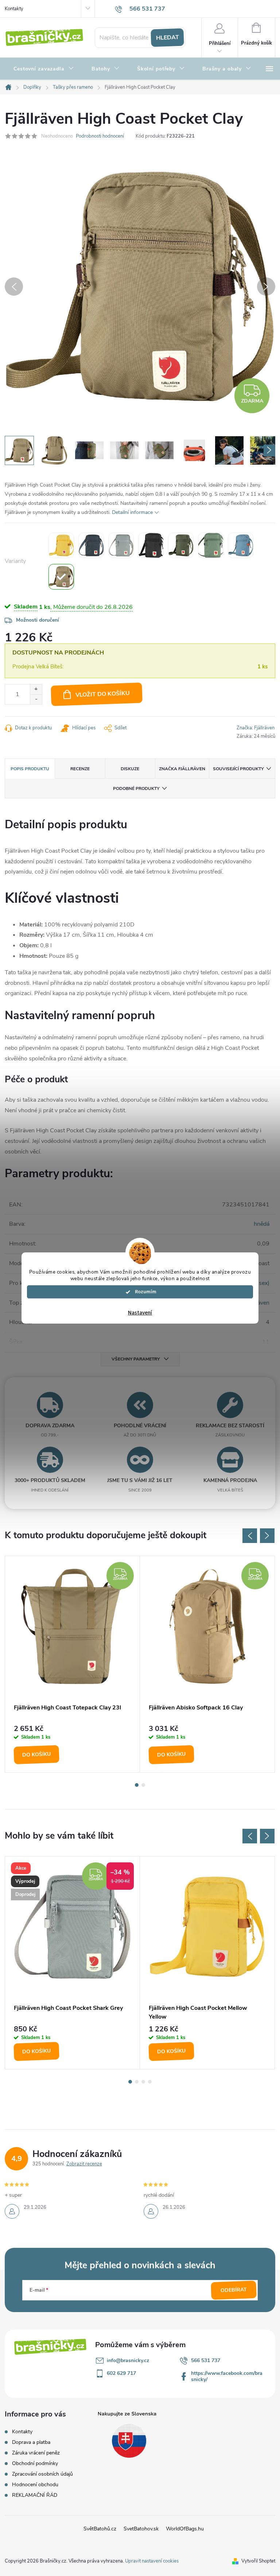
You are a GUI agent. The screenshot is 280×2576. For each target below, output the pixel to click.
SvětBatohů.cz (100, 2529)
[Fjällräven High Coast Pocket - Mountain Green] (181, 545)
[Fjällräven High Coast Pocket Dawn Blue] (241, 545)
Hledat (167, 38)
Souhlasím (144, 1292)
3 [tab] (143, 2082)
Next (267, 1536)
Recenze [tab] (80, 769)
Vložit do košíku (103, 694)
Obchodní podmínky (35, 2463)
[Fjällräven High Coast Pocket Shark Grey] (121, 545)
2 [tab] (143, 1785)
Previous (250, 1536)
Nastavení (140, 1313)
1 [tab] (137, 1785)
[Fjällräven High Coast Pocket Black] (151, 545)
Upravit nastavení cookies (152, 2561)
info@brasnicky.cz (128, 2360)
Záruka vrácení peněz (36, 2453)
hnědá (262, 1224)
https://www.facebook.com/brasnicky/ (227, 2376)
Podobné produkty (136, 788)
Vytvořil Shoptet (258, 2561)
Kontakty (14, 9)
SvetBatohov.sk (141, 2529)
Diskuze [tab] (130, 769)
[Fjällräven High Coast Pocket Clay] (61, 577)
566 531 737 (206, 2360)
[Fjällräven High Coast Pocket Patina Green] (211, 545)
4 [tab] (150, 2082)
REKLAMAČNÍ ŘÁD (35, 2495)
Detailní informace (132, 512)
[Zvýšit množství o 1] (36, 689)
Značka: (256, 728)
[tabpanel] (73, 1664)
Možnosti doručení (38, 620)
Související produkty (238, 769)
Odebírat (234, 2290)
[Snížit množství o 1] (36, 699)
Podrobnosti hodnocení (100, 136)
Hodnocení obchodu (35, 2485)
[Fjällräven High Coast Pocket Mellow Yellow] (61, 545)
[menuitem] (44, 69)
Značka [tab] (182, 769)
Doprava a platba (31, 2442)
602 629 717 (121, 2373)
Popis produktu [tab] (30, 769)
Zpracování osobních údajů (42, 2474)
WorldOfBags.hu (185, 2529)
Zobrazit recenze (84, 2164)
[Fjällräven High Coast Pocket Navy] (91, 545)
